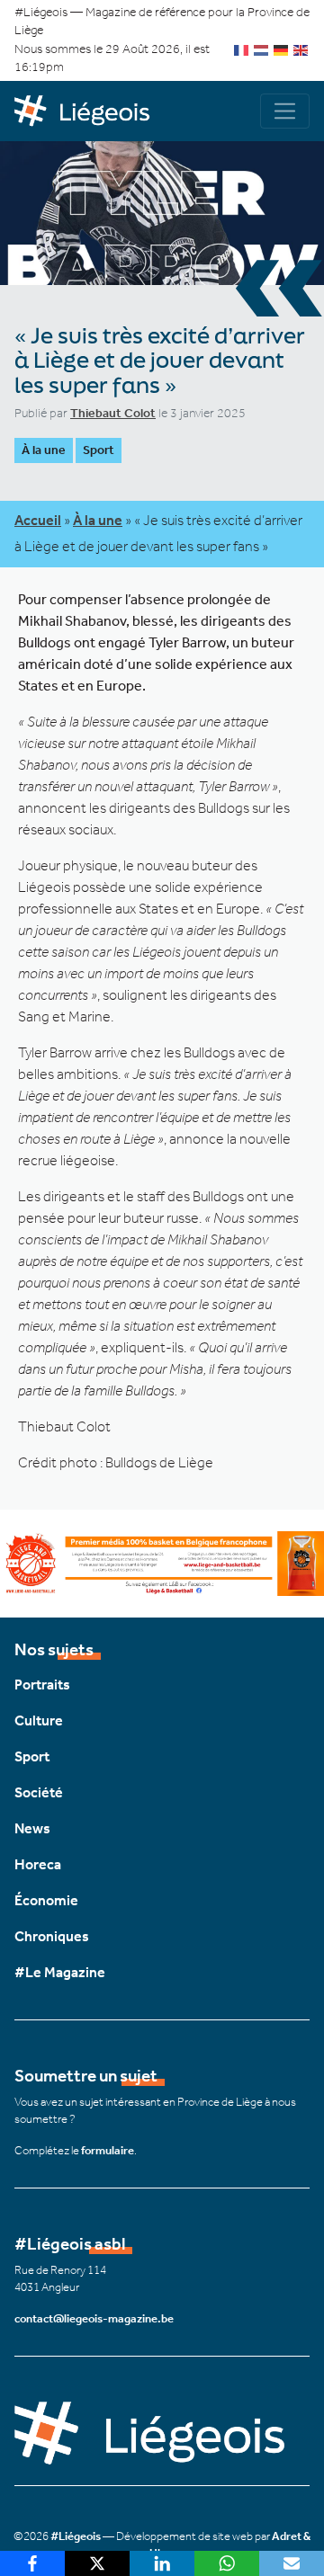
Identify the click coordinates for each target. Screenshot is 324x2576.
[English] (301, 49)
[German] (282, 49)
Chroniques (52, 1936)
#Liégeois (76, 2536)
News (32, 1828)
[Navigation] (285, 111)
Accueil (38, 520)
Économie (46, 1900)
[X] (97, 2563)
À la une (44, 450)
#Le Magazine (60, 1972)
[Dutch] (262, 49)
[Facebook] (32, 2563)
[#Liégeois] (88, 111)
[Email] (292, 2563)
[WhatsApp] (227, 2563)
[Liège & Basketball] (162, 1562)
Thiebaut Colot (113, 413)
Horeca (38, 1864)
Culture (39, 1720)
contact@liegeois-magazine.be (94, 2318)
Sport (99, 450)
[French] (242, 49)
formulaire (108, 2150)
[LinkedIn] (162, 2563)
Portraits (42, 1685)
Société (39, 1792)
